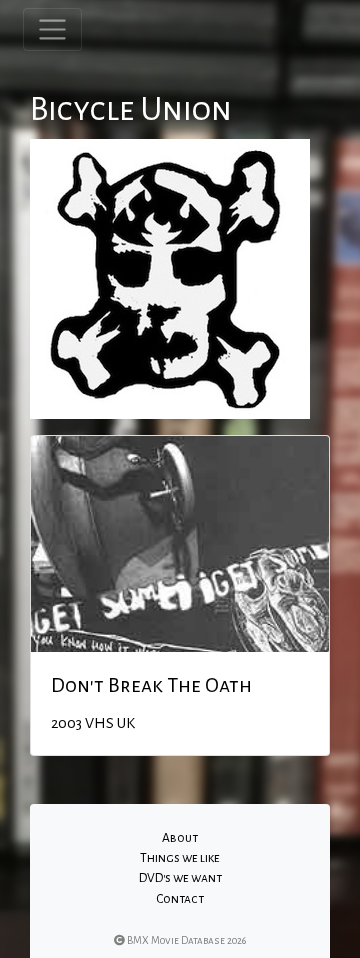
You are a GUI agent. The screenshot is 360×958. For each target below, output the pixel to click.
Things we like (180, 858)
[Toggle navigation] (52, 29)
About (180, 838)
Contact (180, 899)
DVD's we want (180, 878)
